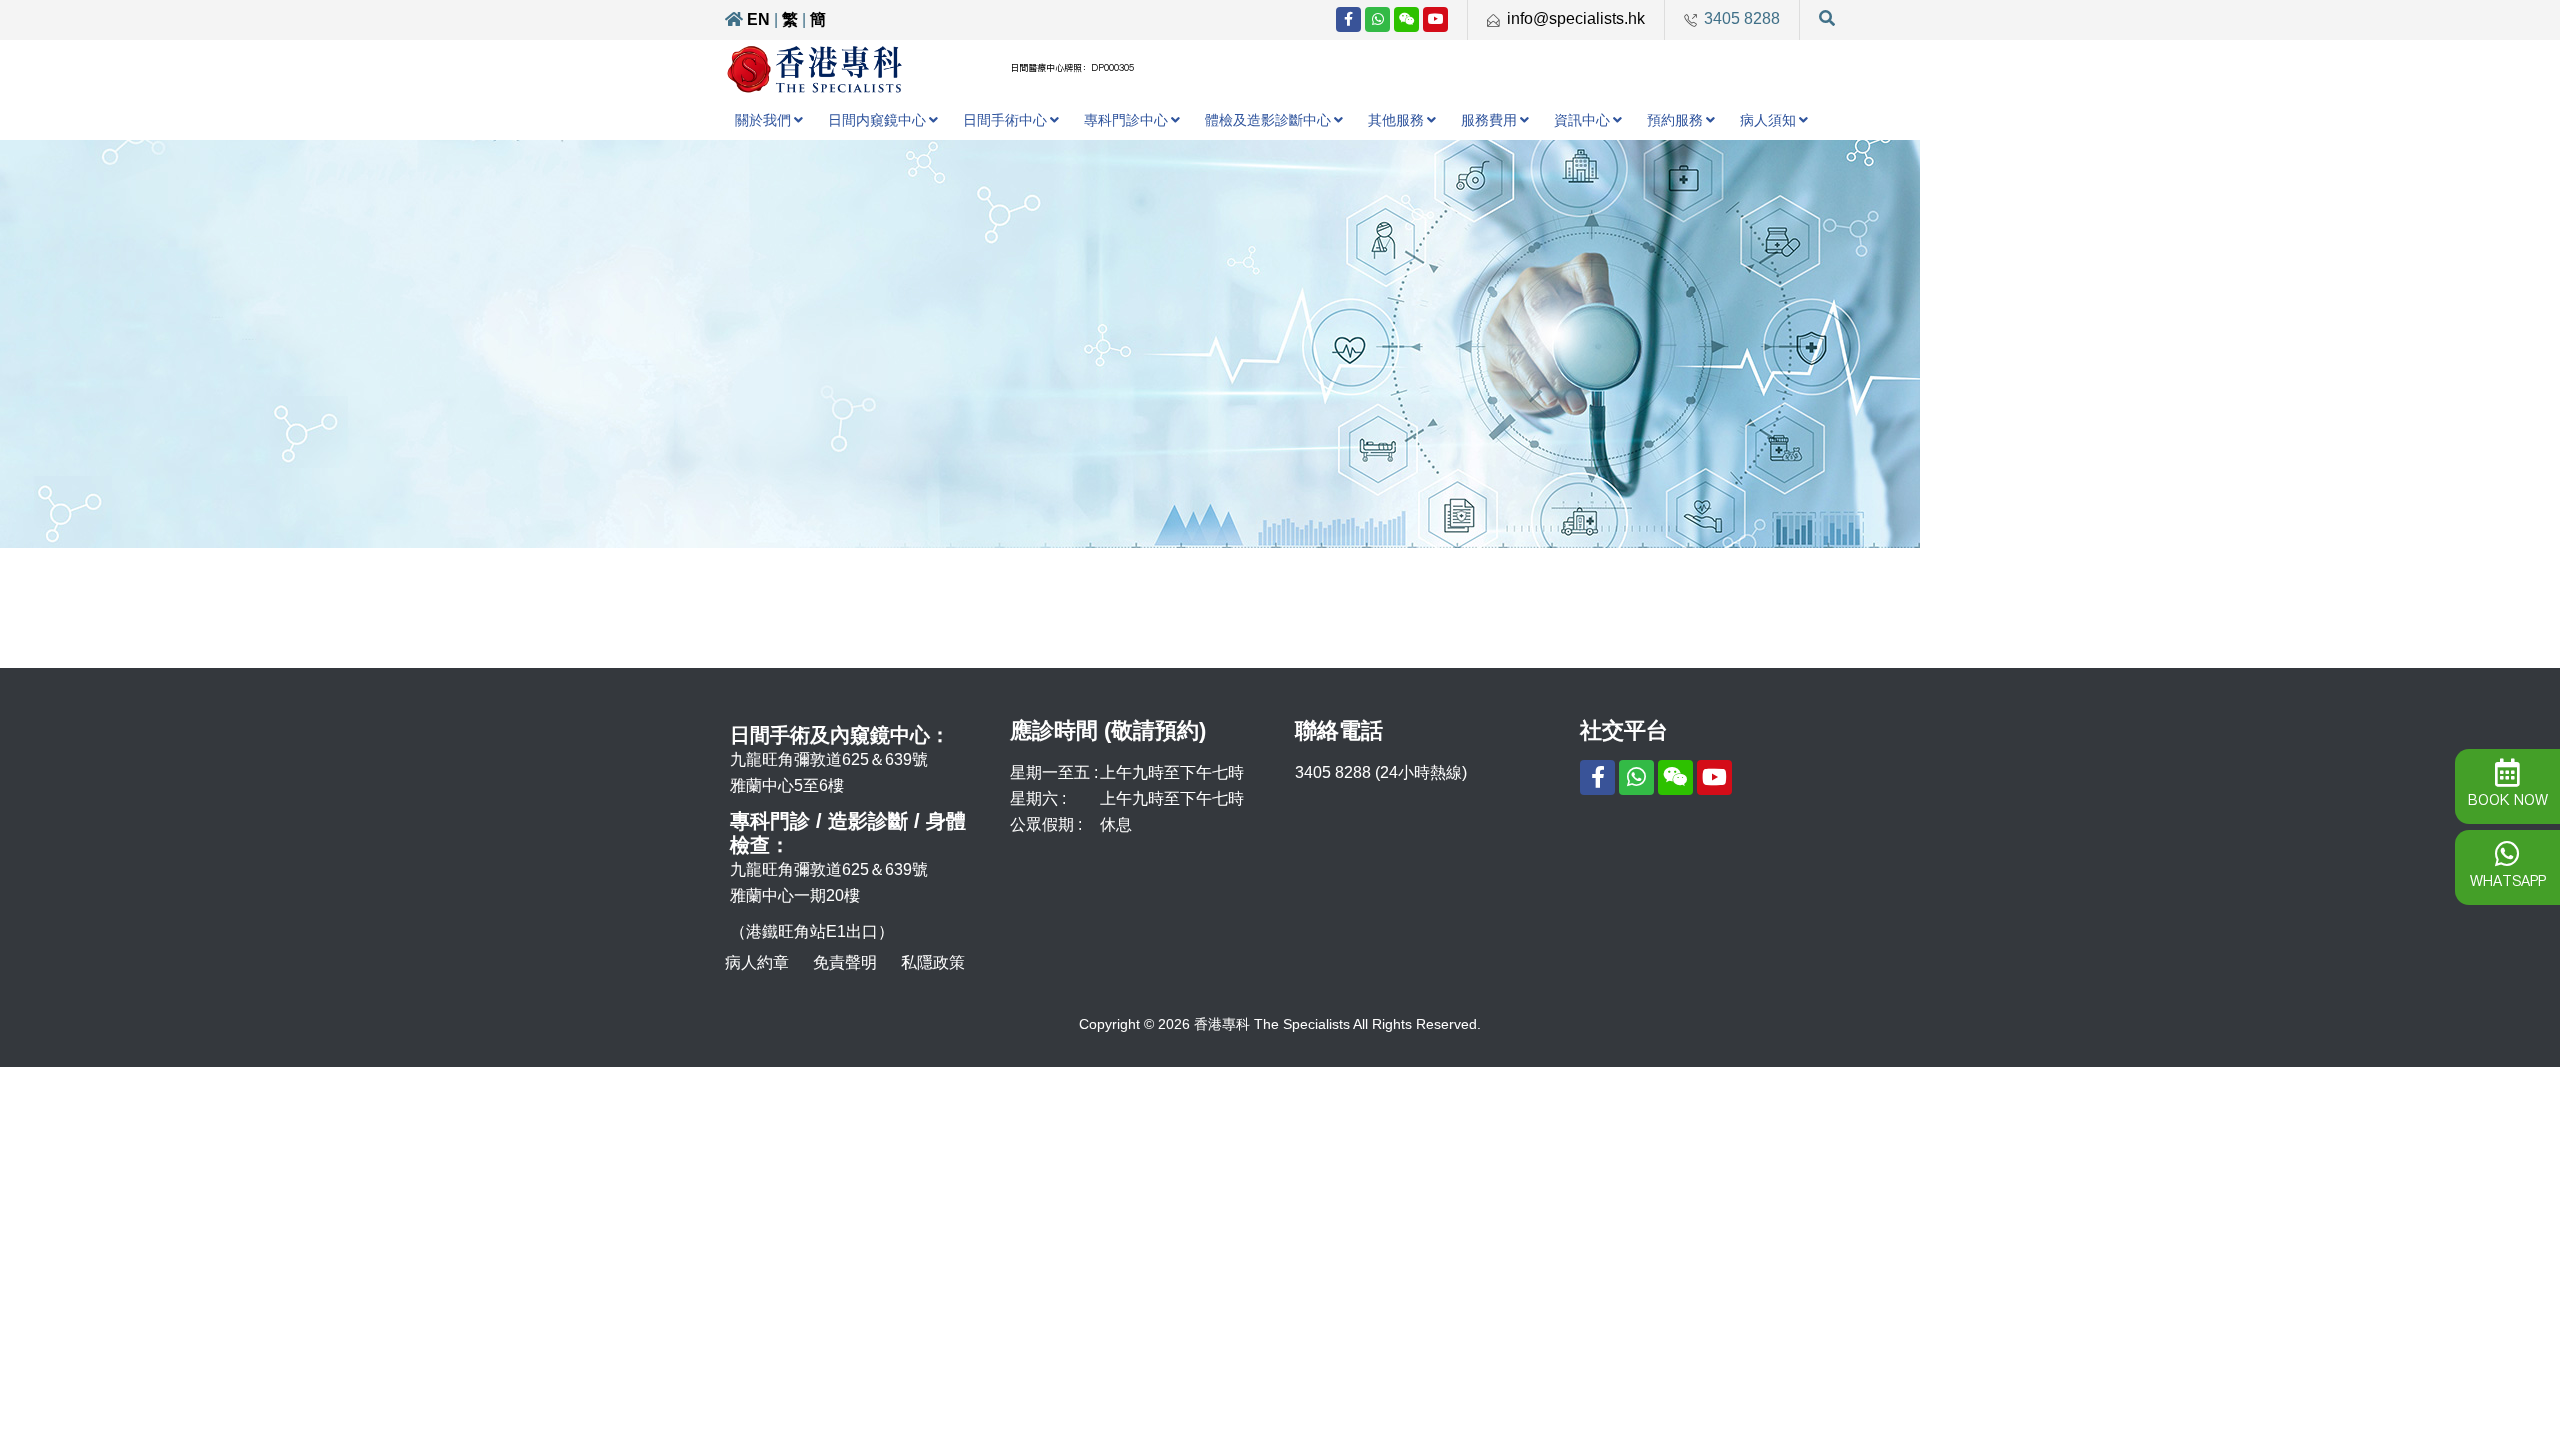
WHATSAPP (2508, 881)
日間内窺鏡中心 (877, 120)
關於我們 (763, 120)
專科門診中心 (1126, 120)
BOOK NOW (2508, 800)
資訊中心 (1582, 120)
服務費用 (1489, 120)
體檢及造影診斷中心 (1268, 120)
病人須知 (1768, 120)
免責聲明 (845, 962)
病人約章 (757, 962)
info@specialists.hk (1576, 18)
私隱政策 (933, 962)
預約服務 (1675, 120)
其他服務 (1396, 120)
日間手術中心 (1005, 120)
